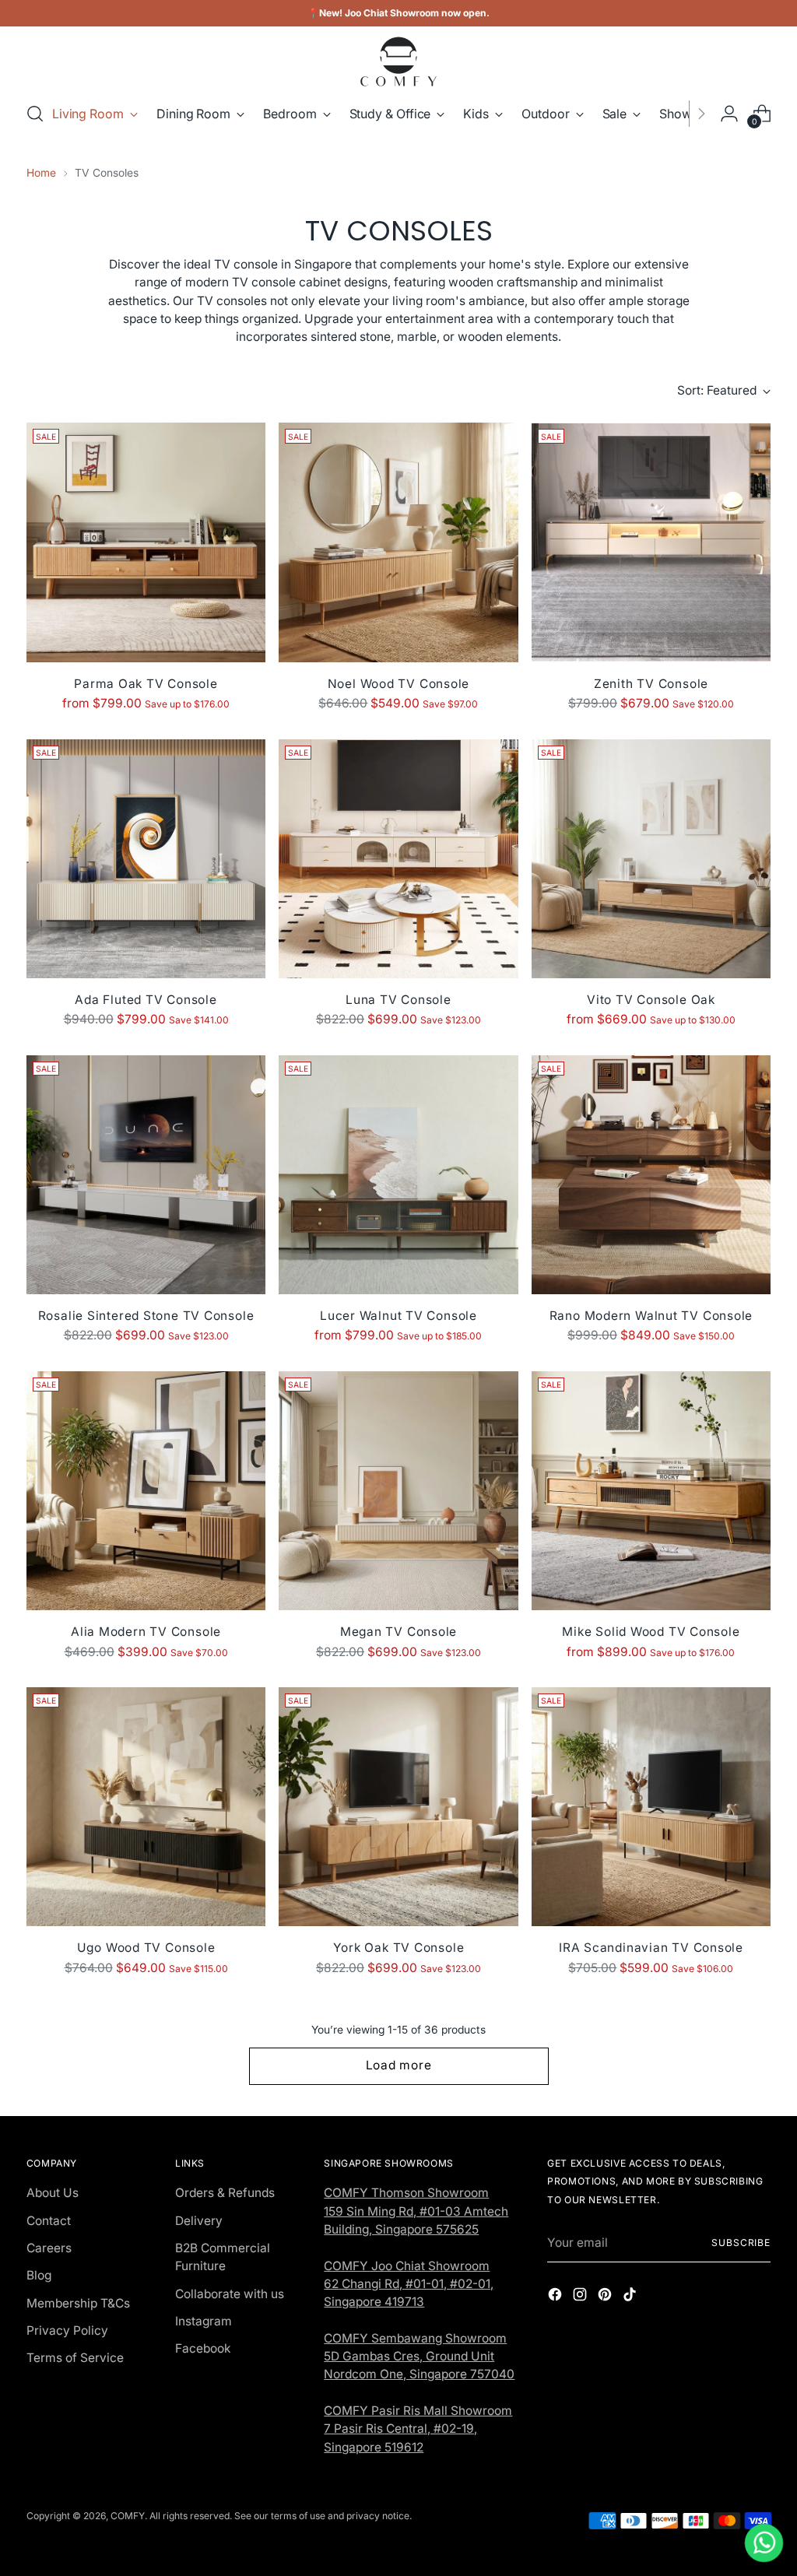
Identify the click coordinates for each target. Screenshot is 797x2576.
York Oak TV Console (399, 1948)
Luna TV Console (398, 1000)
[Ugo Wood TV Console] (146, 1807)
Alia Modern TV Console (146, 1632)
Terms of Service (75, 2358)
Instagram (204, 2321)
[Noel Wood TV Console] (398, 542)
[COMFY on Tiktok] (631, 2297)
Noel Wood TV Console (399, 684)
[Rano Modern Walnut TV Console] (651, 1175)
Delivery (199, 2221)
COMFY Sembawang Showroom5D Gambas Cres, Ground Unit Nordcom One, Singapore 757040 (419, 2357)
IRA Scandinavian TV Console (651, 1948)
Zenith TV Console (651, 684)
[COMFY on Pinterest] (606, 2297)
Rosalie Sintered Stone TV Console (146, 1316)
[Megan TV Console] (398, 1491)
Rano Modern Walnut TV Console (651, 1316)
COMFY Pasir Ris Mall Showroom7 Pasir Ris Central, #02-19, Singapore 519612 (418, 2429)
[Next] (701, 114)
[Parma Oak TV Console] (146, 542)
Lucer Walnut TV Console (398, 1316)
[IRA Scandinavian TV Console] (651, 1807)
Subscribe (741, 2243)
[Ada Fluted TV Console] (146, 859)
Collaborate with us (230, 2294)
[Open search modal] (35, 114)
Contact (49, 2221)
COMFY (128, 2516)
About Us (53, 2193)
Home (41, 173)
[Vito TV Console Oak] (651, 859)
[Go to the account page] (729, 114)
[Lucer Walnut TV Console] (398, 1175)
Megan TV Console (398, 1632)
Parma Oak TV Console (146, 684)
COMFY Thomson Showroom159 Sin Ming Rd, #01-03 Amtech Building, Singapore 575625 (416, 2211)
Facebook (203, 2348)
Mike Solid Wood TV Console (651, 1632)
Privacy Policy (67, 2330)
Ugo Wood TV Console (146, 1948)
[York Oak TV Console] (398, 1807)
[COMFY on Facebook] (556, 2297)
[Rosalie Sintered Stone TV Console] (146, 1175)
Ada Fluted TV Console (146, 1000)
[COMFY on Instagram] (581, 2297)
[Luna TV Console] (398, 859)
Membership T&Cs (78, 2303)
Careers (49, 2248)
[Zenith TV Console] (651, 542)
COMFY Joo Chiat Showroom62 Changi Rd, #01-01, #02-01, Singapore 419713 (409, 2284)
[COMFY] (398, 61)
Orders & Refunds (225, 2193)
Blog (39, 2275)
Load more (399, 2065)
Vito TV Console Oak (651, 1000)
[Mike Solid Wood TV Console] (651, 1491)
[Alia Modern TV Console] (146, 1491)
